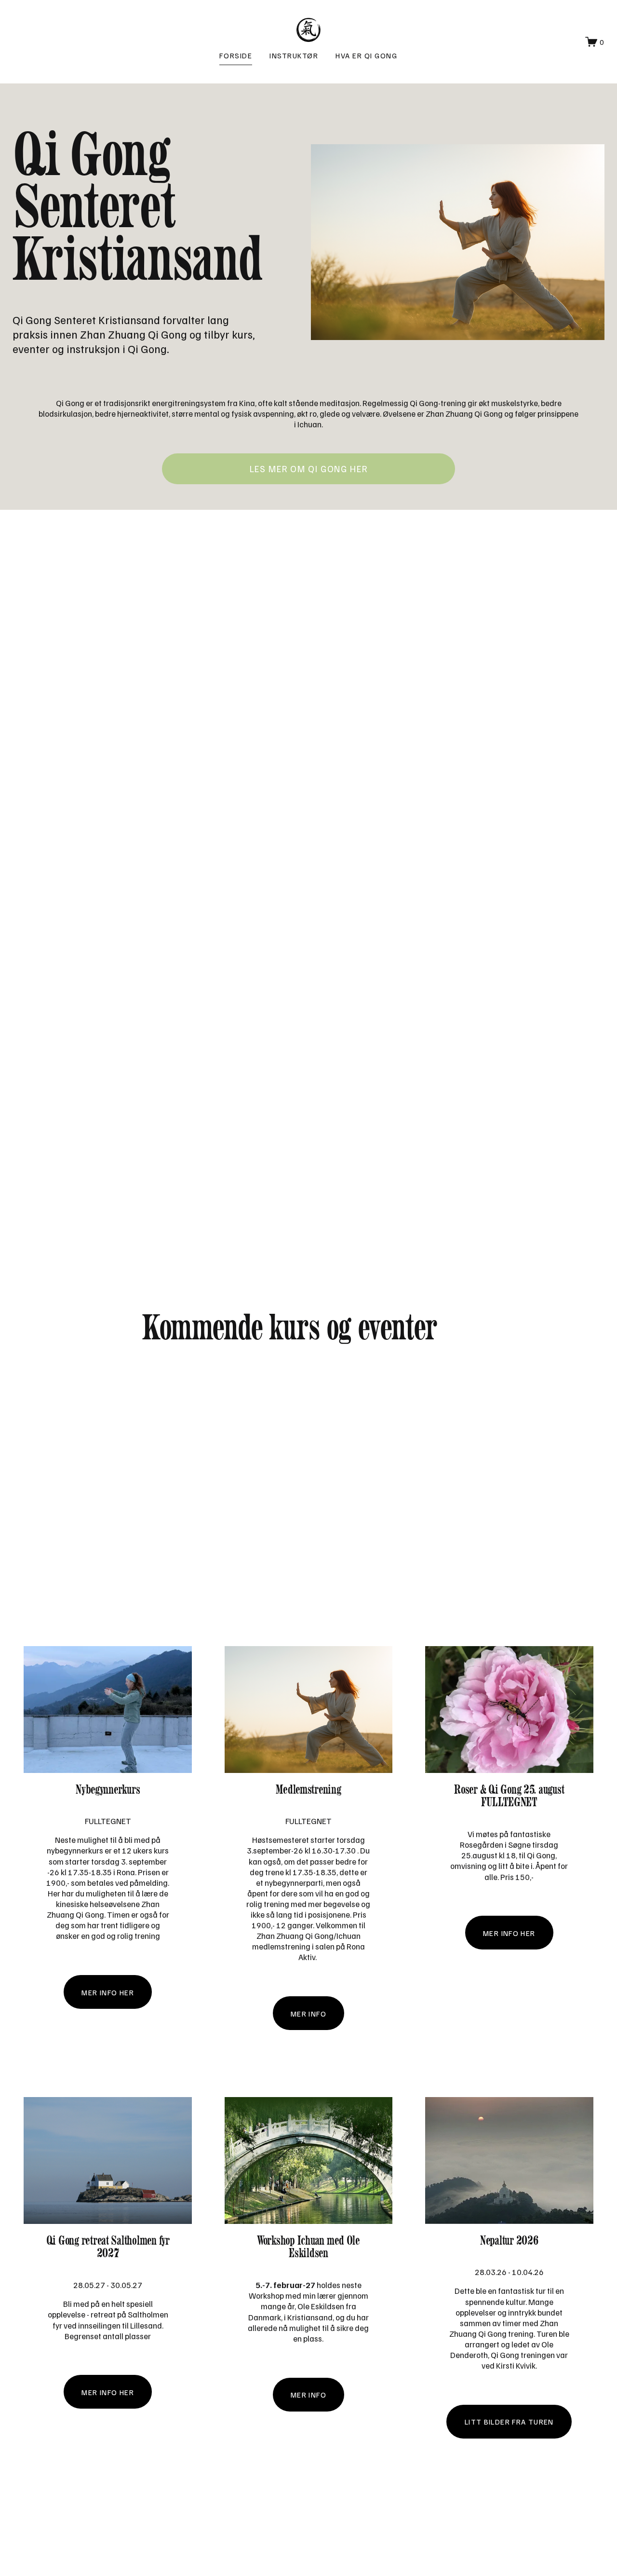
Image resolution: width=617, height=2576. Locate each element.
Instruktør (294, 55)
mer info (308, 2013)
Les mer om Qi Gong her (309, 469)
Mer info (308, 2394)
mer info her (108, 1992)
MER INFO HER (108, 2392)
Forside (236, 55)
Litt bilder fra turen (509, 2421)
